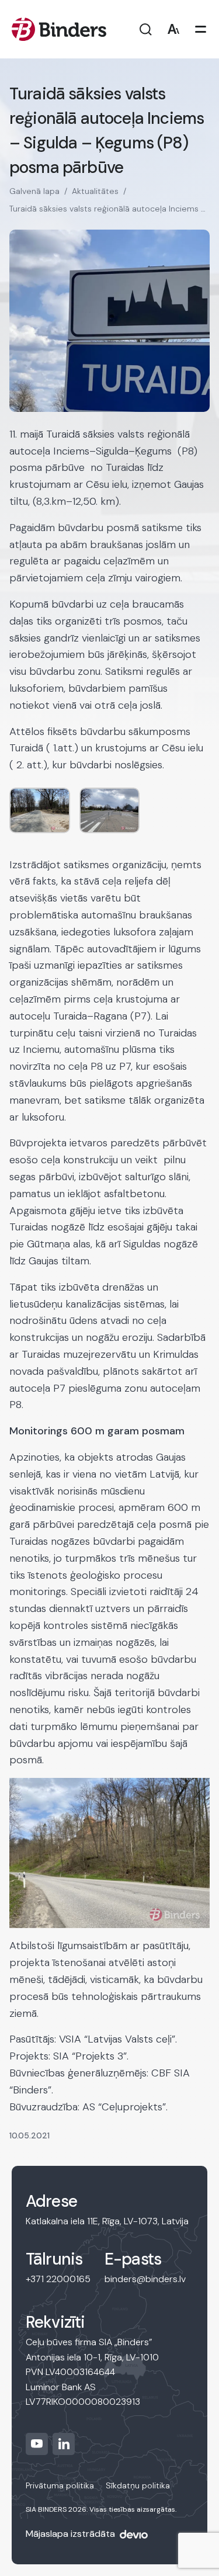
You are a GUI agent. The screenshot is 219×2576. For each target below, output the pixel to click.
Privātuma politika (60, 2485)
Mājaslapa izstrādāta (70, 2534)
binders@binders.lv (145, 2279)
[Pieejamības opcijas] (173, 30)
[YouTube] (37, 2444)
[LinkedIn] (64, 2444)
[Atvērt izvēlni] (201, 30)
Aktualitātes (95, 191)
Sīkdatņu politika (138, 2485)
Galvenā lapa (34, 191)
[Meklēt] (146, 30)
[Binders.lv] (59, 29)
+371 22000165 (58, 2279)
